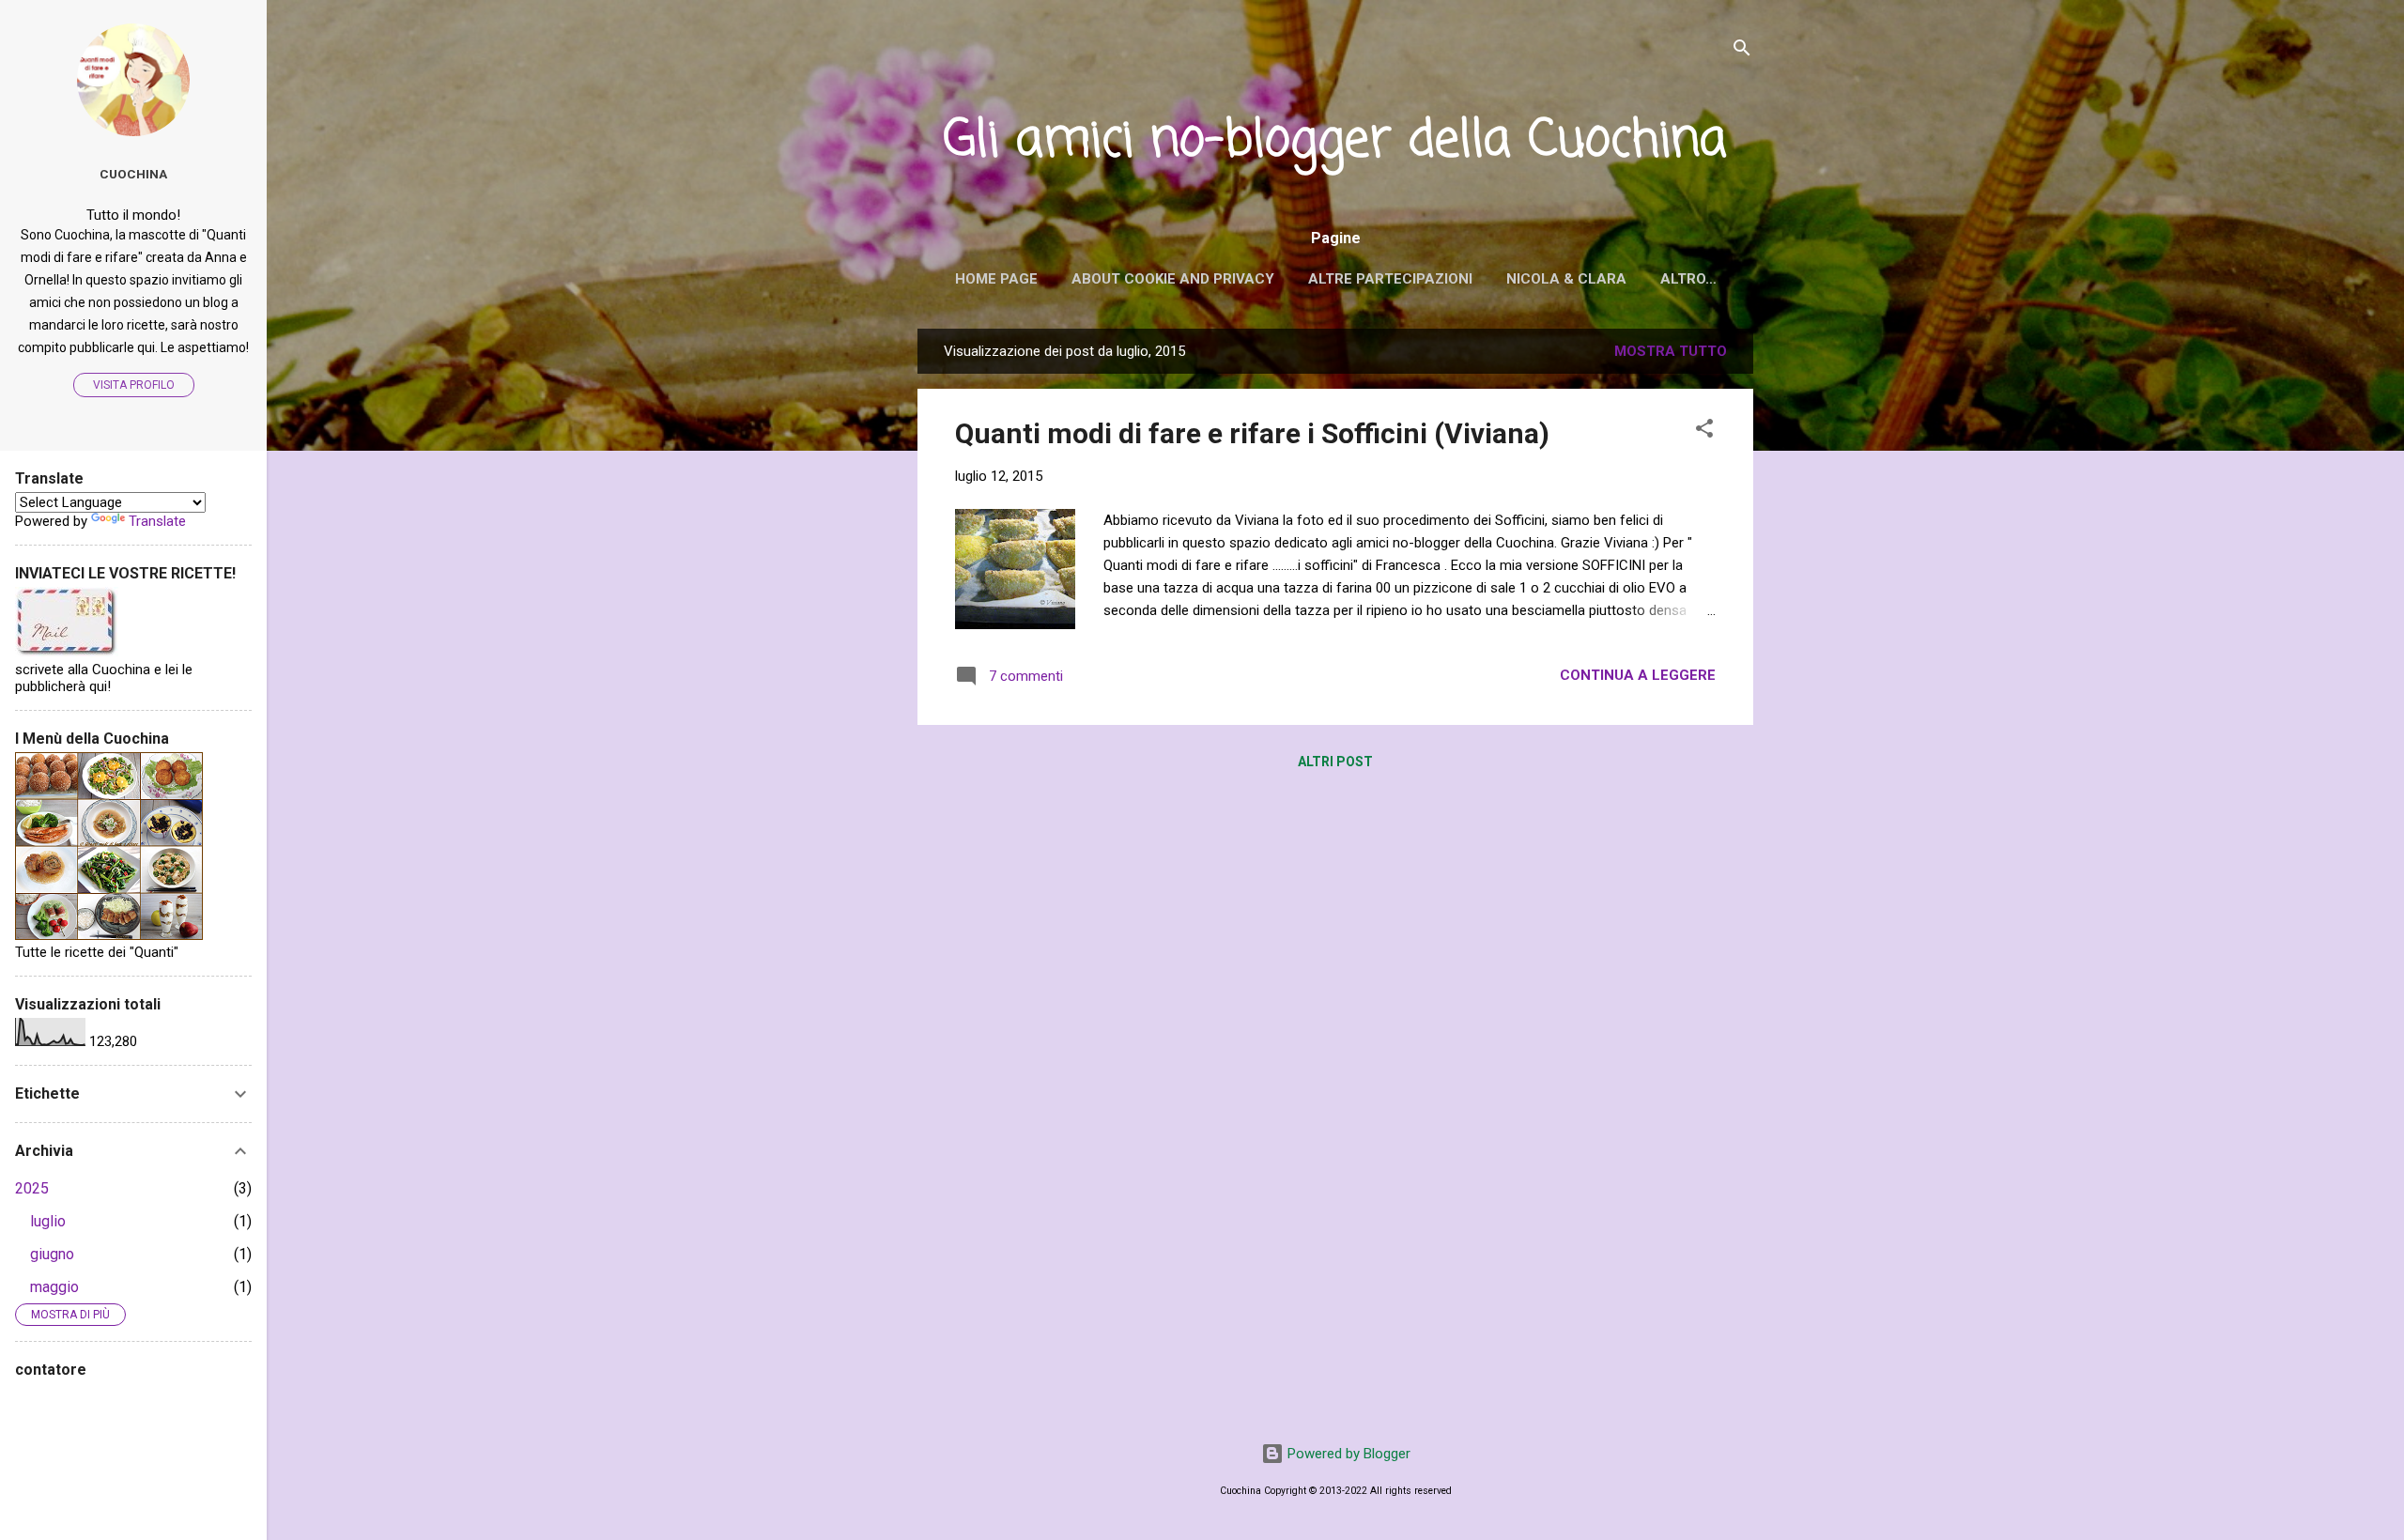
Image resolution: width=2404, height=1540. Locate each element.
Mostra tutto (1671, 351)
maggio (54, 1287)
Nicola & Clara (1566, 279)
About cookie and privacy (1173, 279)
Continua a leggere (1638, 675)
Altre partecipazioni (1390, 279)
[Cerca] (1742, 51)
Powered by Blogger (1347, 1454)
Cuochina (133, 174)
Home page (996, 279)
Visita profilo (134, 385)
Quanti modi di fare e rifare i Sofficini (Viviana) (1252, 433)
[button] (1704, 431)
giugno (52, 1254)
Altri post (1335, 762)
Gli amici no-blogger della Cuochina (1335, 141)
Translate (157, 521)
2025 (32, 1188)
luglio (48, 1221)
